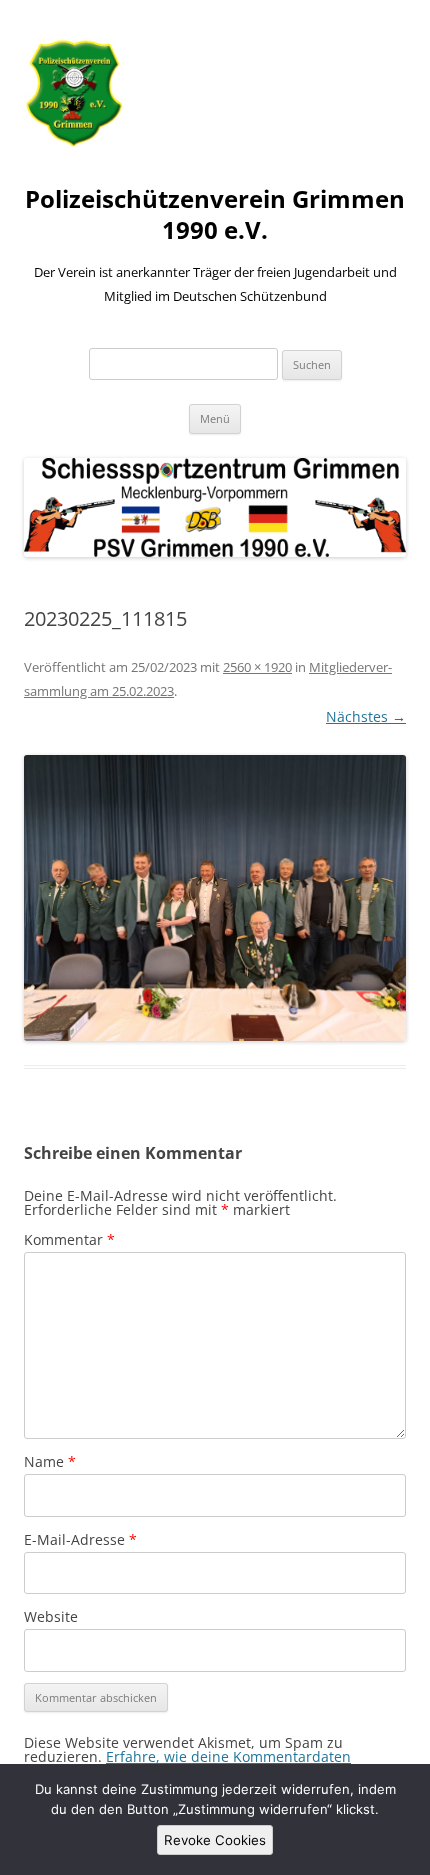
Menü (215, 418)
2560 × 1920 (257, 667)
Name (50, 1461)
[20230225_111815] (215, 898)
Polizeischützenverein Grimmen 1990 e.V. (215, 215)
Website (51, 1616)
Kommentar (69, 1239)
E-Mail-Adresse (80, 1539)
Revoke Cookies (215, 1840)
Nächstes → (366, 716)
